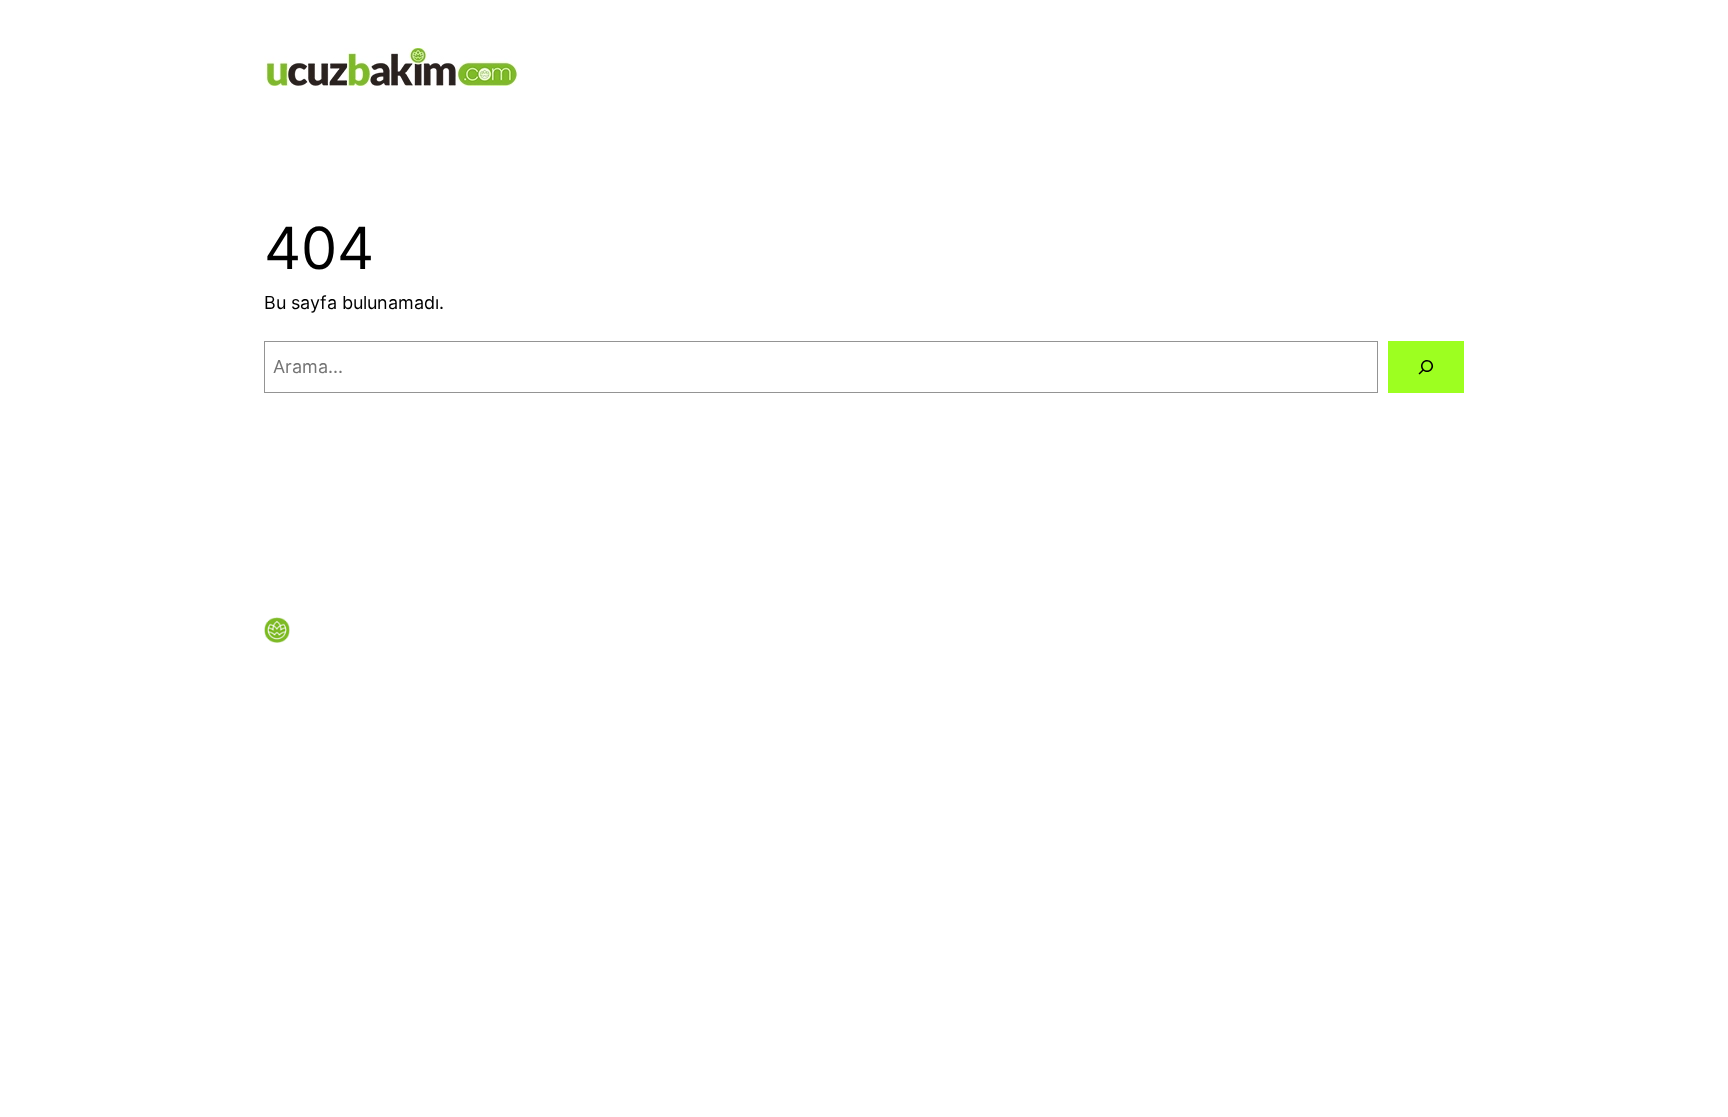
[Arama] (1426, 367)
